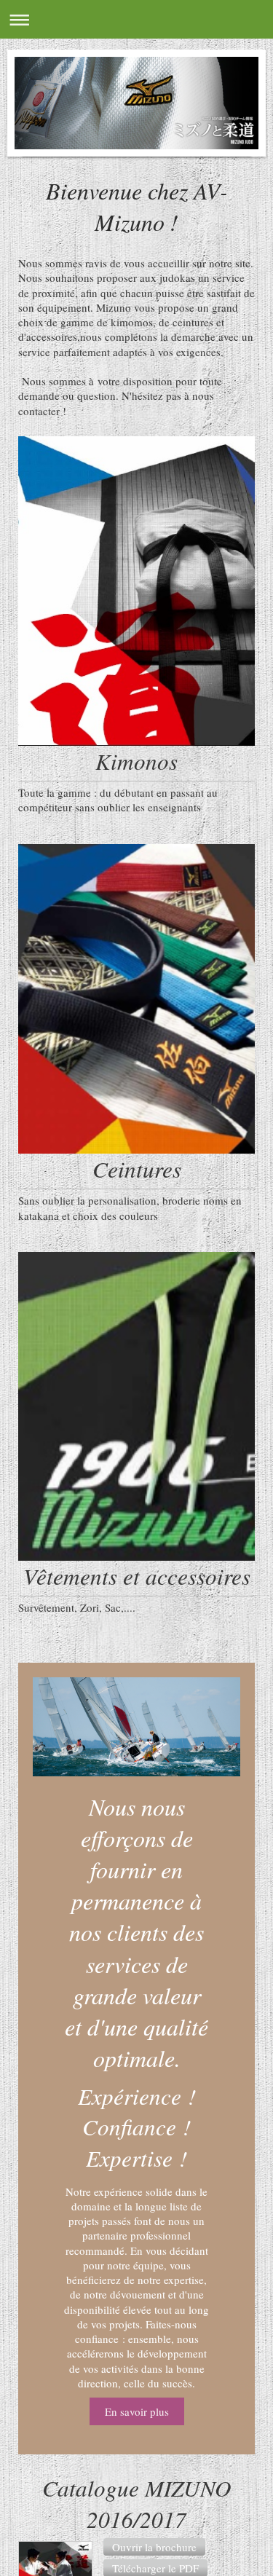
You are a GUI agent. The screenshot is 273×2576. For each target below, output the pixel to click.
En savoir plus (137, 2411)
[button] (154, 2547)
